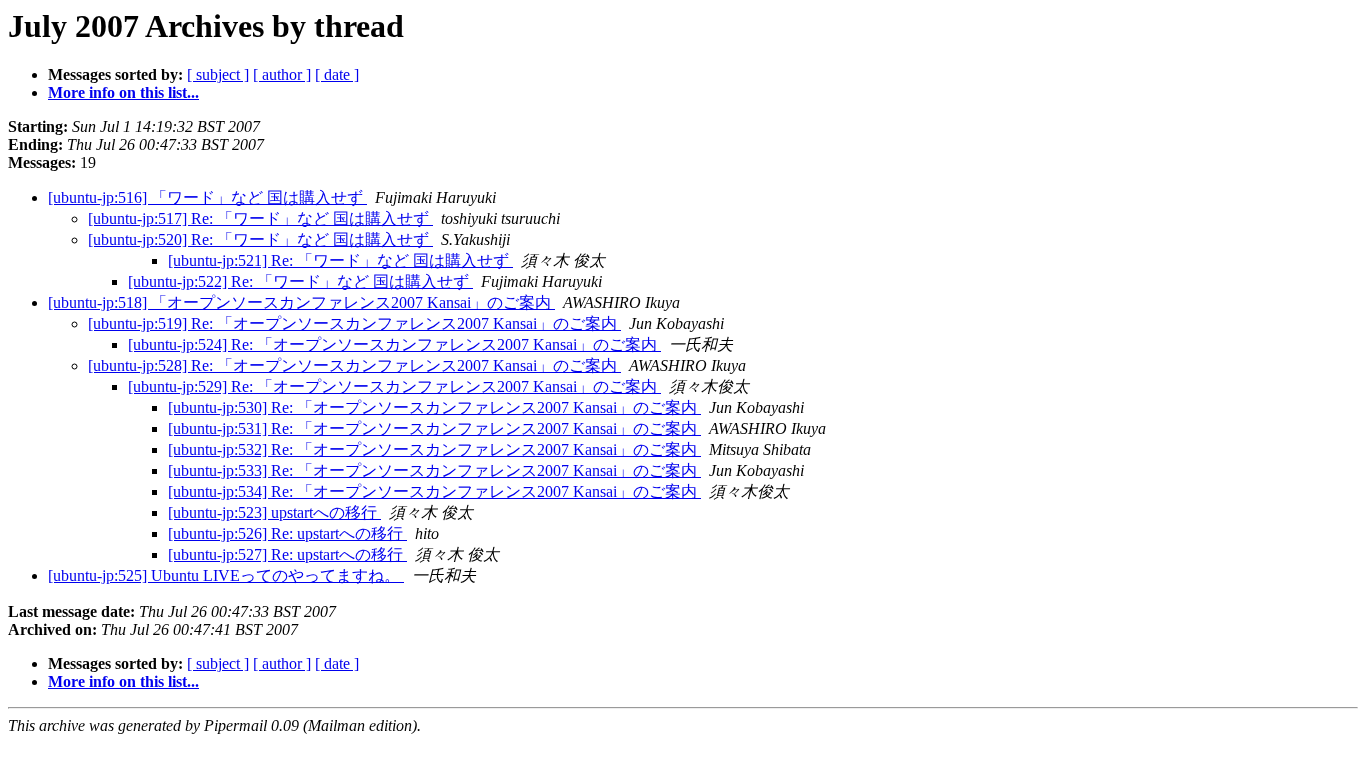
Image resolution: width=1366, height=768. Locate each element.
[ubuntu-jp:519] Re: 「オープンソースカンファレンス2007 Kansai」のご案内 (354, 323)
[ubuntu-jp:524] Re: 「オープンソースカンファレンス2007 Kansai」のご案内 (394, 344)
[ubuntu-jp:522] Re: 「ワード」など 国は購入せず (300, 281)
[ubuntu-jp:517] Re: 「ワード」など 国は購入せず (260, 218)
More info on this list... (123, 92)
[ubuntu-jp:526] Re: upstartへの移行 (287, 533)
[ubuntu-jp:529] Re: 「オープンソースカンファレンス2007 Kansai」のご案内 (394, 386)
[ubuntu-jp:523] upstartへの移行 (274, 512)
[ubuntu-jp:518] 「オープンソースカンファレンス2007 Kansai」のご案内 (301, 302)
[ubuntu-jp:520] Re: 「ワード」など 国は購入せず (260, 239)
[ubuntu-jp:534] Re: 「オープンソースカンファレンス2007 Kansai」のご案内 (434, 491)
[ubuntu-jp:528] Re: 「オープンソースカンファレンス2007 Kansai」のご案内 (354, 365)
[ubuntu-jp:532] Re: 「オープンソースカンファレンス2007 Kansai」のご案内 (434, 449)
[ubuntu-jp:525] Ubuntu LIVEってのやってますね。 (226, 575)
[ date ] (337, 74)
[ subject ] (218, 74)
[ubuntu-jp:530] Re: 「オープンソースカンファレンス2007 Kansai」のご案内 (434, 407)
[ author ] (282, 74)
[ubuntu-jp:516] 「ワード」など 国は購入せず (207, 197)
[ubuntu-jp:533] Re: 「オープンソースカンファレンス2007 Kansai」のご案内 (434, 470)
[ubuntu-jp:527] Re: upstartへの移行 (287, 554)
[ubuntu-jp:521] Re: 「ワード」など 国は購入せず (340, 260)
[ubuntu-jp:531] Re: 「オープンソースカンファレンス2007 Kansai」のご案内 (434, 428)
